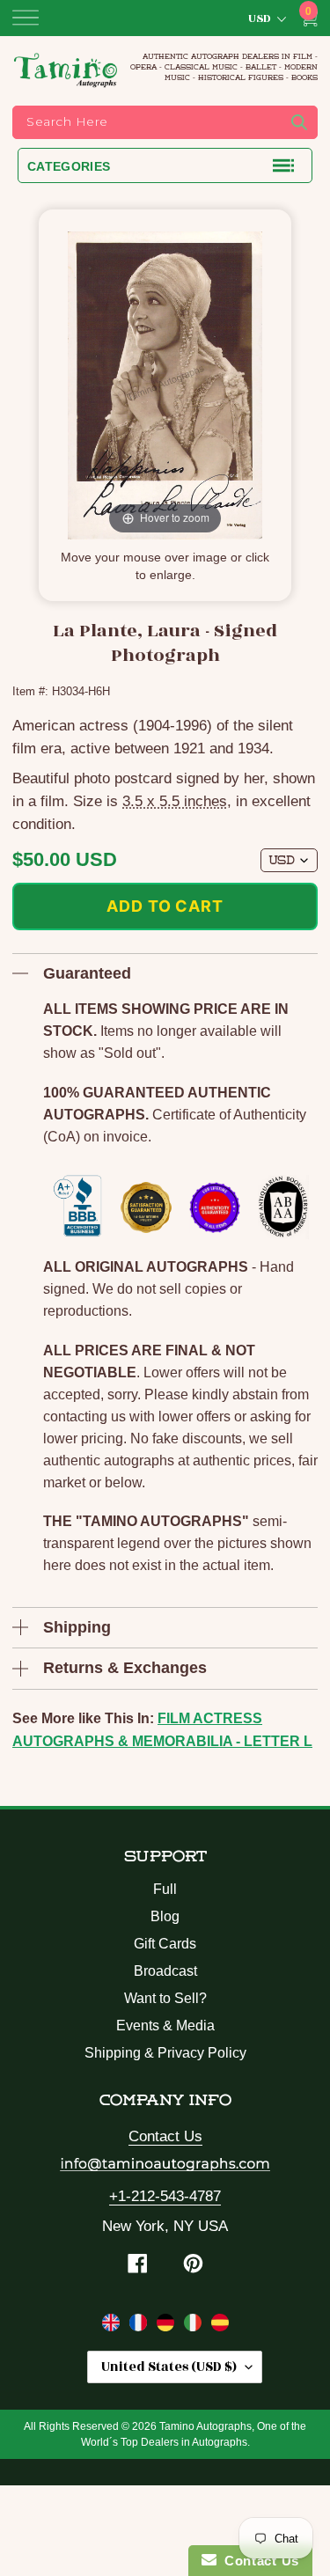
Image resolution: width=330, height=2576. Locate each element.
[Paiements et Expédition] (140, 2326)
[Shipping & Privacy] (113, 2326)
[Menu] (26, 18)
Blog (165, 1916)
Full (165, 1889)
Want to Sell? (165, 1998)
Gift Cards (165, 1944)
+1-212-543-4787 (165, 2196)
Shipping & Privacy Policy (165, 2053)
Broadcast (165, 1971)
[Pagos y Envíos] (220, 2326)
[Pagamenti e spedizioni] (195, 2326)
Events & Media (165, 2026)
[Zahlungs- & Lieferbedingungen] (168, 2326)
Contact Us (165, 2136)
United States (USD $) (169, 2367)
